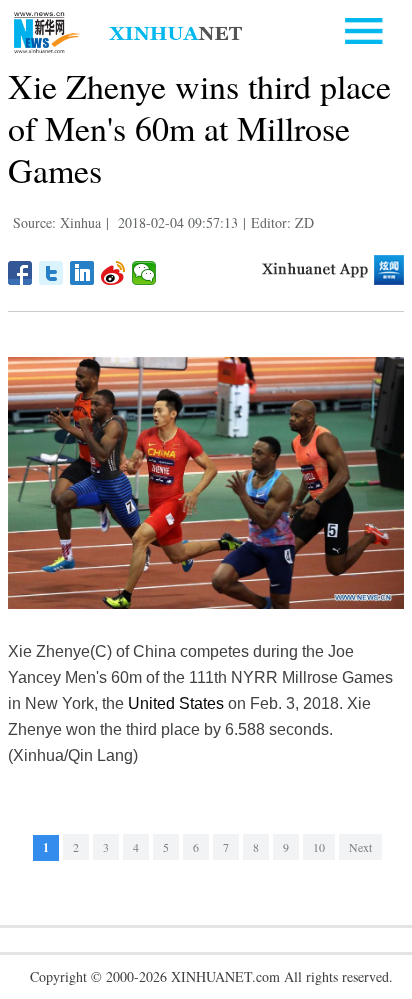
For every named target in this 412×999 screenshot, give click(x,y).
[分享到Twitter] (51, 273)
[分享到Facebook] (20, 273)
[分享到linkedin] (82, 273)
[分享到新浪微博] (113, 273)
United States (176, 703)
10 (319, 847)
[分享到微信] (144, 273)
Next (360, 847)
